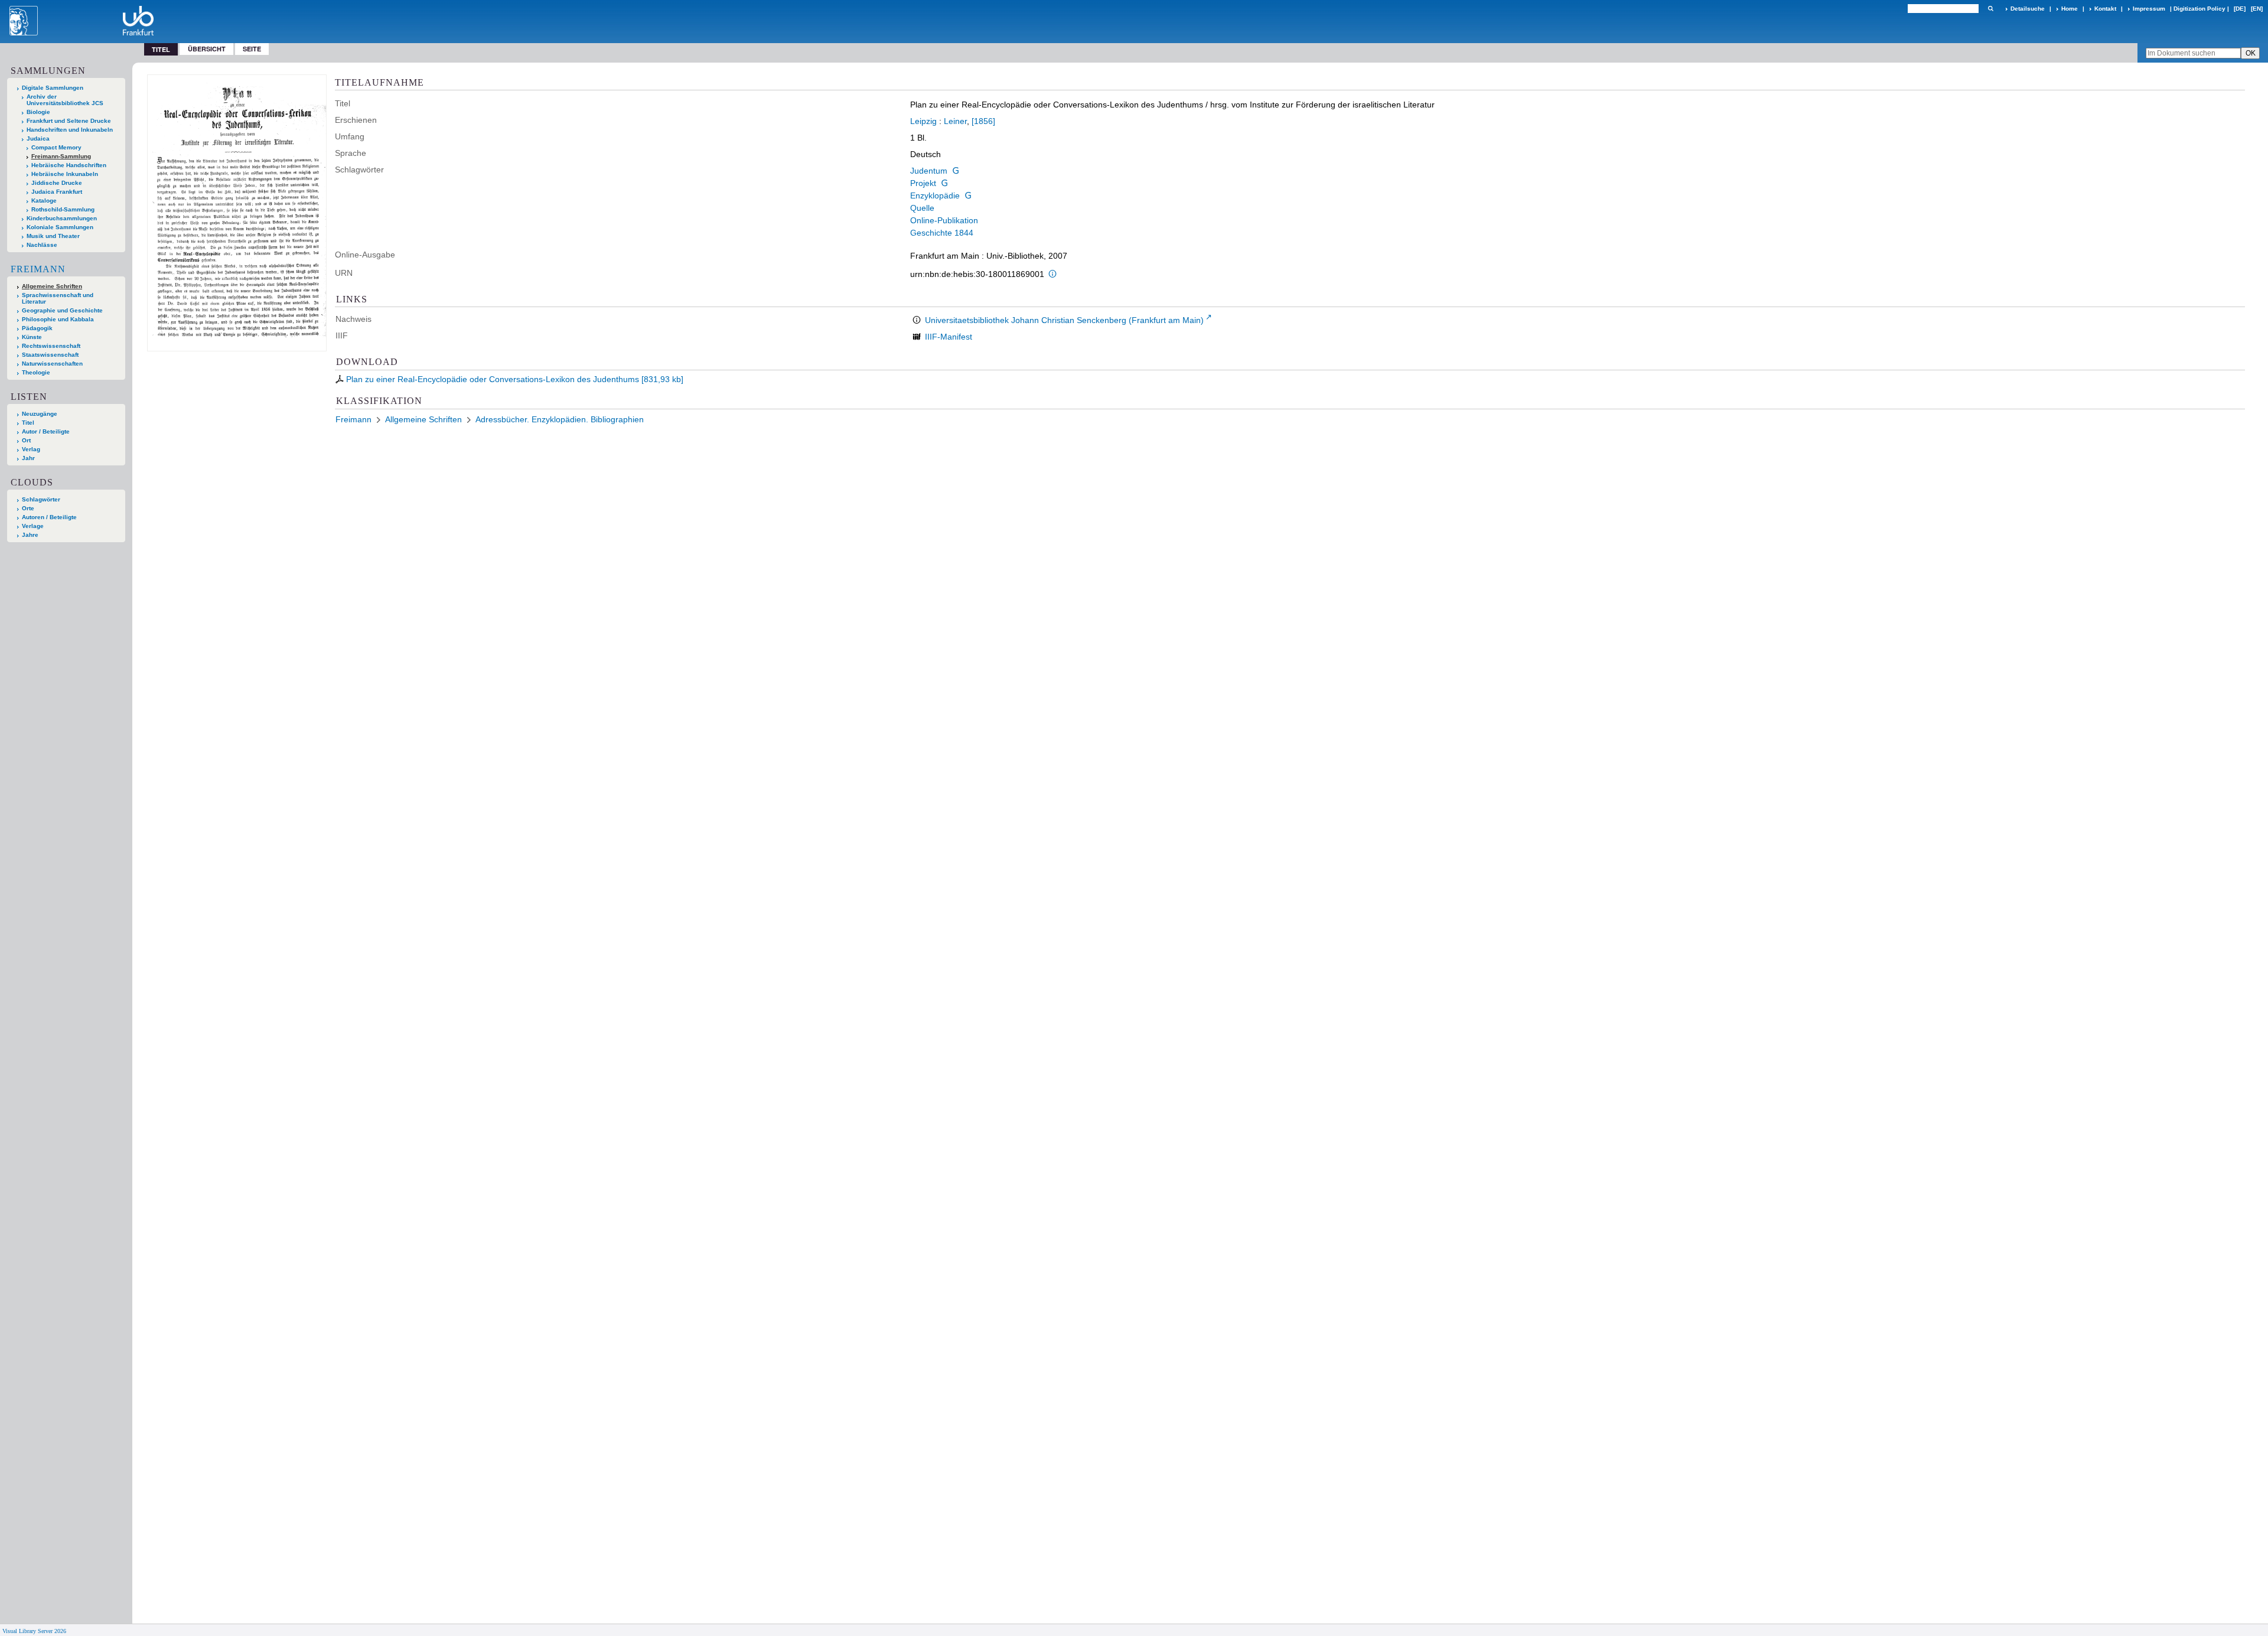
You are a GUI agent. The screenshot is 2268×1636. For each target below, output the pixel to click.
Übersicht (207, 49)
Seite (252, 49)
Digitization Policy (2199, 9)
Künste (32, 337)
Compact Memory (56, 147)
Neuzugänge (40, 414)
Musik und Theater (53, 236)
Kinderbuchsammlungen (62, 218)
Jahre (30, 535)
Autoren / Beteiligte (49, 517)
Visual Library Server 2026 (34, 1631)
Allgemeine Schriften (52, 286)
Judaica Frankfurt (57, 192)
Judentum (929, 171)
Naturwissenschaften (52, 364)
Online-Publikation (944, 220)
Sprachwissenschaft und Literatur (58, 298)
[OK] (1990, 9)
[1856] (983, 121)
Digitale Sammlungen (53, 88)
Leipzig (923, 121)
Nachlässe (42, 245)
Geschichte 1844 (942, 233)
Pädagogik (37, 328)
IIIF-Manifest (949, 337)
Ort (26, 440)
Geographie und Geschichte (62, 310)
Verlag (31, 449)
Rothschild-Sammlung (63, 209)
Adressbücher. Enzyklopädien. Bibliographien (560, 419)
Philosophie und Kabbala (58, 319)
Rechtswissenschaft (51, 346)
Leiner (955, 121)
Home (2070, 9)
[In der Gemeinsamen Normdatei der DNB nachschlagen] (956, 171)
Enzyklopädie (935, 195)
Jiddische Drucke (57, 183)
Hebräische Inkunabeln (65, 174)
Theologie (36, 372)
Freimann (38, 269)
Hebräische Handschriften (69, 165)
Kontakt (2105, 9)
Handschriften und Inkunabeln (70, 130)
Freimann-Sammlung (61, 156)
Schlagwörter (41, 499)
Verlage (33, 526)
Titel (28, 423)
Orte (28, 508)
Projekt (923, 183)
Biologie (38, 112)
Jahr (28, 458)
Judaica (38, 138)
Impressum (2149, 9)
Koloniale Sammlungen (60, 227)
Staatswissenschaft (50, 355)
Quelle (922, 208)
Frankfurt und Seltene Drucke (69, 121)
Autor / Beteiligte (46, 431)
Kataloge (44, 201)
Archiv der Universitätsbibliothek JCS (65, 100)
